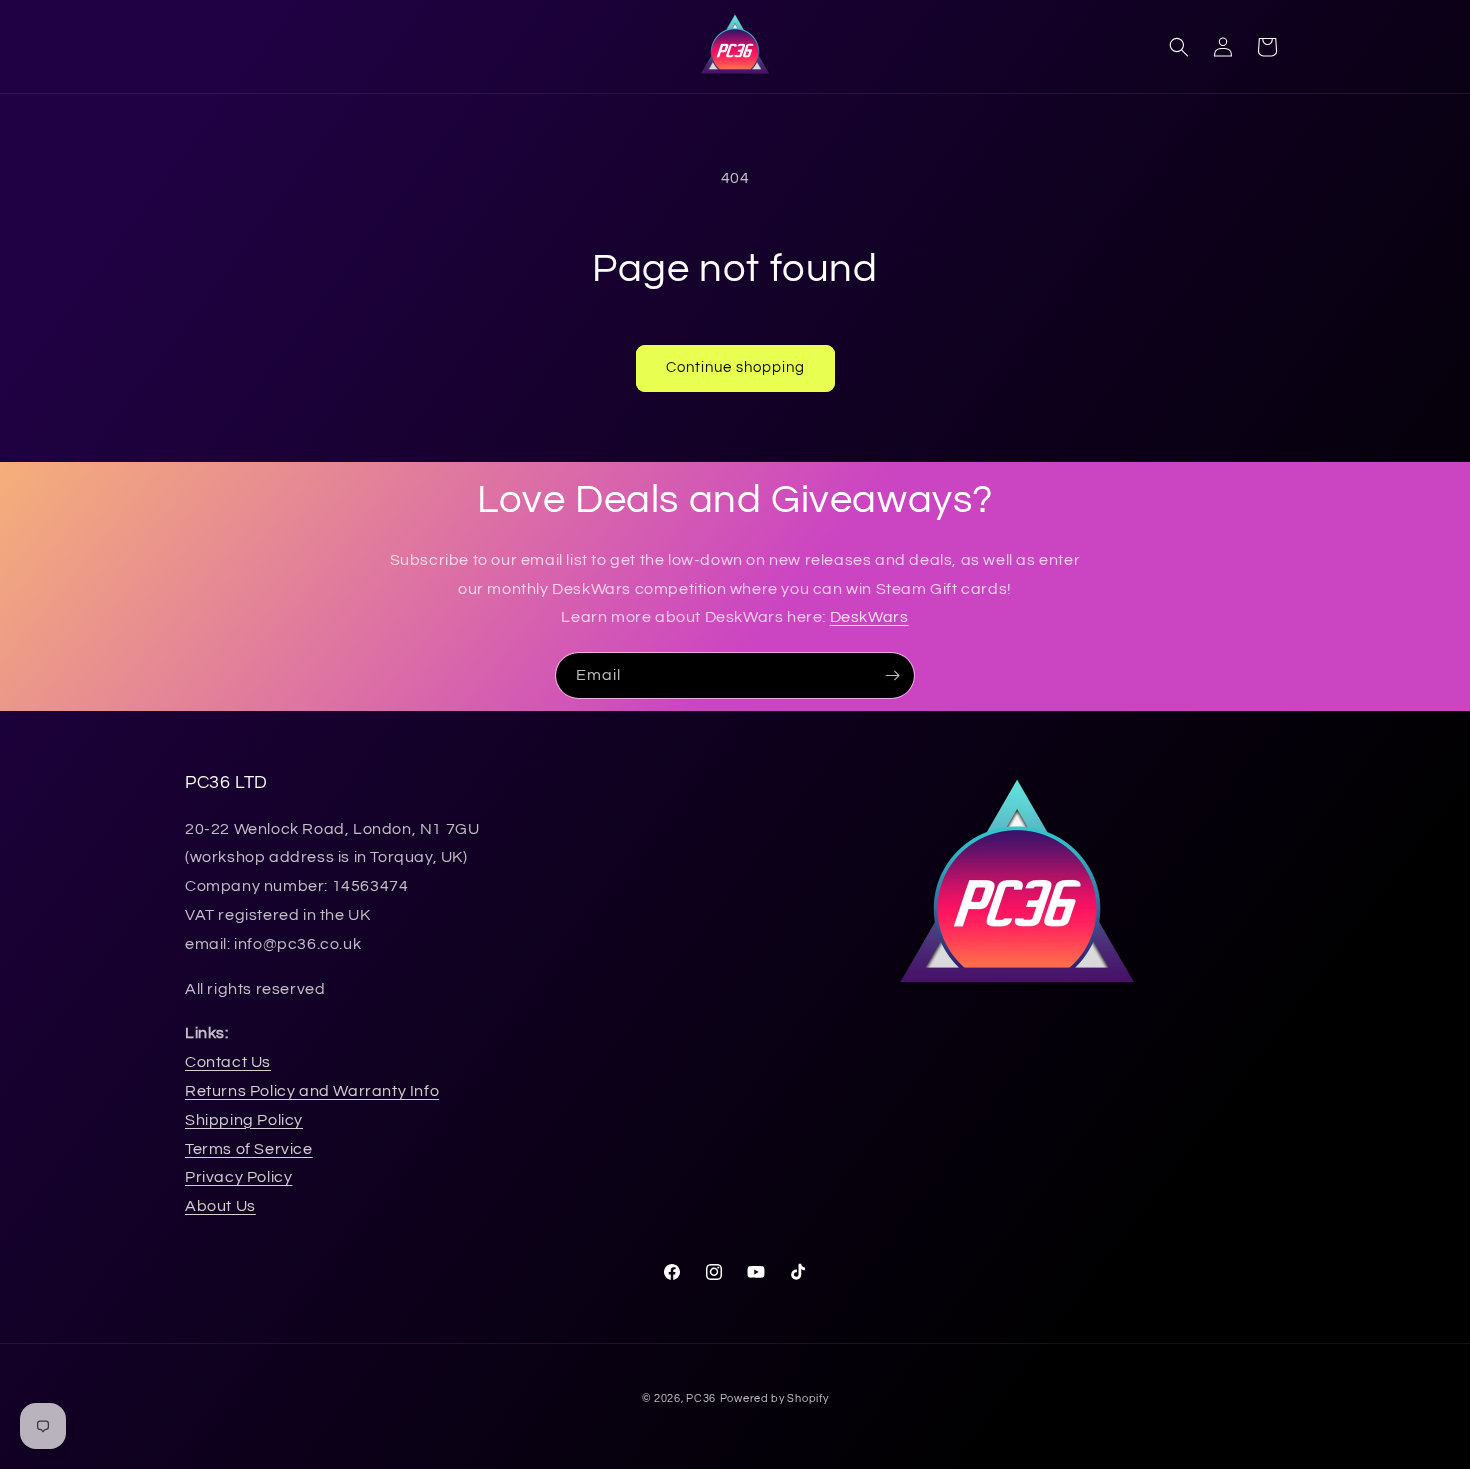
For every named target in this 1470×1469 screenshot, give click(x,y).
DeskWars (869, 617)
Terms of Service (249, 1149)
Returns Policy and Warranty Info (312, 1091)
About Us (220, 1206)
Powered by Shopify (774, 1398)
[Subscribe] (892, 675)
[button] (1179, 47)
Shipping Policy (244, 1120)
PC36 (701, 1398)
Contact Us (228, 1062)
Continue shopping (735, 367)
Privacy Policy (238, 1177)
